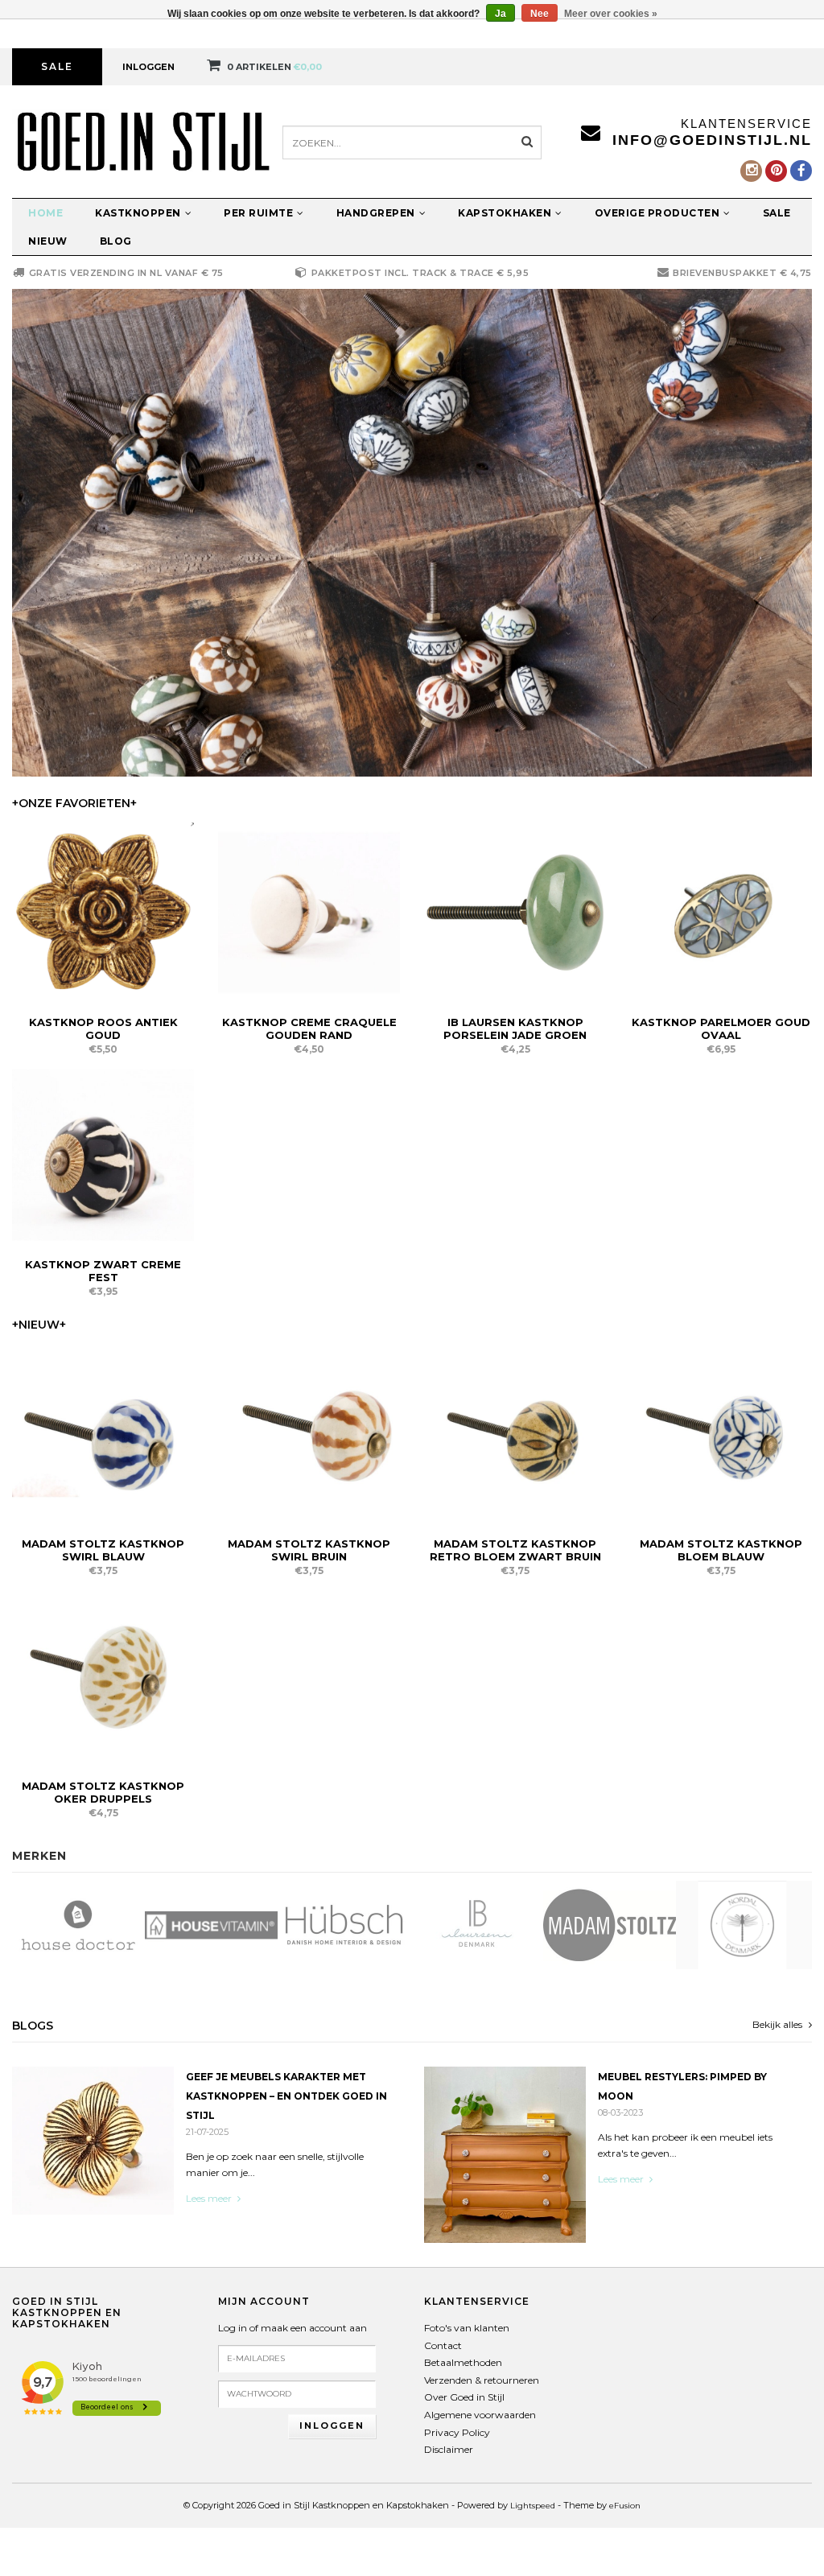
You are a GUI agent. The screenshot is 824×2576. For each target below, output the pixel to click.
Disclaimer (449, 2449)
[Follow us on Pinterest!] (776, 171)
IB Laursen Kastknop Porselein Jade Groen (515, 1028)
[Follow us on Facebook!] (801, 171)
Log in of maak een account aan (293, 2328)
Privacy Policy (457, 2432)
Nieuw (48, 241)
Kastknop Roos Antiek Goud (103, 1028)
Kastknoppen (138, 213)
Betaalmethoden (463, 2362)
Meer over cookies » (611, 14)
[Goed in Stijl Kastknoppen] (412, 533)
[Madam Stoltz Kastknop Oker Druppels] (103, 1675)
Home (45, 213)
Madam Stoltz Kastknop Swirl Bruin (309, 1550)
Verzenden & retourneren (482, 2380)
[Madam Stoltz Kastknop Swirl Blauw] (103, 1433)
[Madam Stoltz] (477, 1925)
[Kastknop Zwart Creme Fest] (103, 1154)
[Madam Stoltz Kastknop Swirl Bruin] (309, 1433)
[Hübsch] (211, 1925)
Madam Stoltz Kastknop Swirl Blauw (103, 1550)
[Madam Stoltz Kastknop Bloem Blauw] (721, 1433)
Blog (116, 241)
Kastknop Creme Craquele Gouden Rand (309, 1028)
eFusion (625, 2506)
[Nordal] (610, 1925)
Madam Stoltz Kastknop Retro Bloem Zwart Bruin (515, 1550)
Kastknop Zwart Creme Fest (103, 1271)
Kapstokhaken (505, 213)
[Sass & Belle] (742, 1925)
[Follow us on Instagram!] (751, 171)
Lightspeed (533, 2506)
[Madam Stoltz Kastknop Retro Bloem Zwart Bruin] (515, 1433)
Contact (443, 2345)
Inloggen (148, 67)
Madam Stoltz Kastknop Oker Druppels (103, 1792)
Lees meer (210, 2198)
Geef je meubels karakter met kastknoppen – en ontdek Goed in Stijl (286, 2096)
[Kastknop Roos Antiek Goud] (103, 911)
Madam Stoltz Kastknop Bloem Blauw (721, 1550)
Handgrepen (376, 213)
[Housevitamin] (78, 1925)
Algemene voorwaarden (480, 2415)
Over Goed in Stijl (464, 2397)
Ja (501, 14)
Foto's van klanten (467, 2328)
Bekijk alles (779, 2024)
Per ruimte (258, 213)
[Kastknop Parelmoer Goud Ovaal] (721, 911)
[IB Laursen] (344, 1925)
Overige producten (657, 213)
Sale (57, 66)
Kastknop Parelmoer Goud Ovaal (721, 1028)
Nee (540, 14)
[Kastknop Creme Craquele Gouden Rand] (309, 911)
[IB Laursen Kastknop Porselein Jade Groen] (515, 911)
